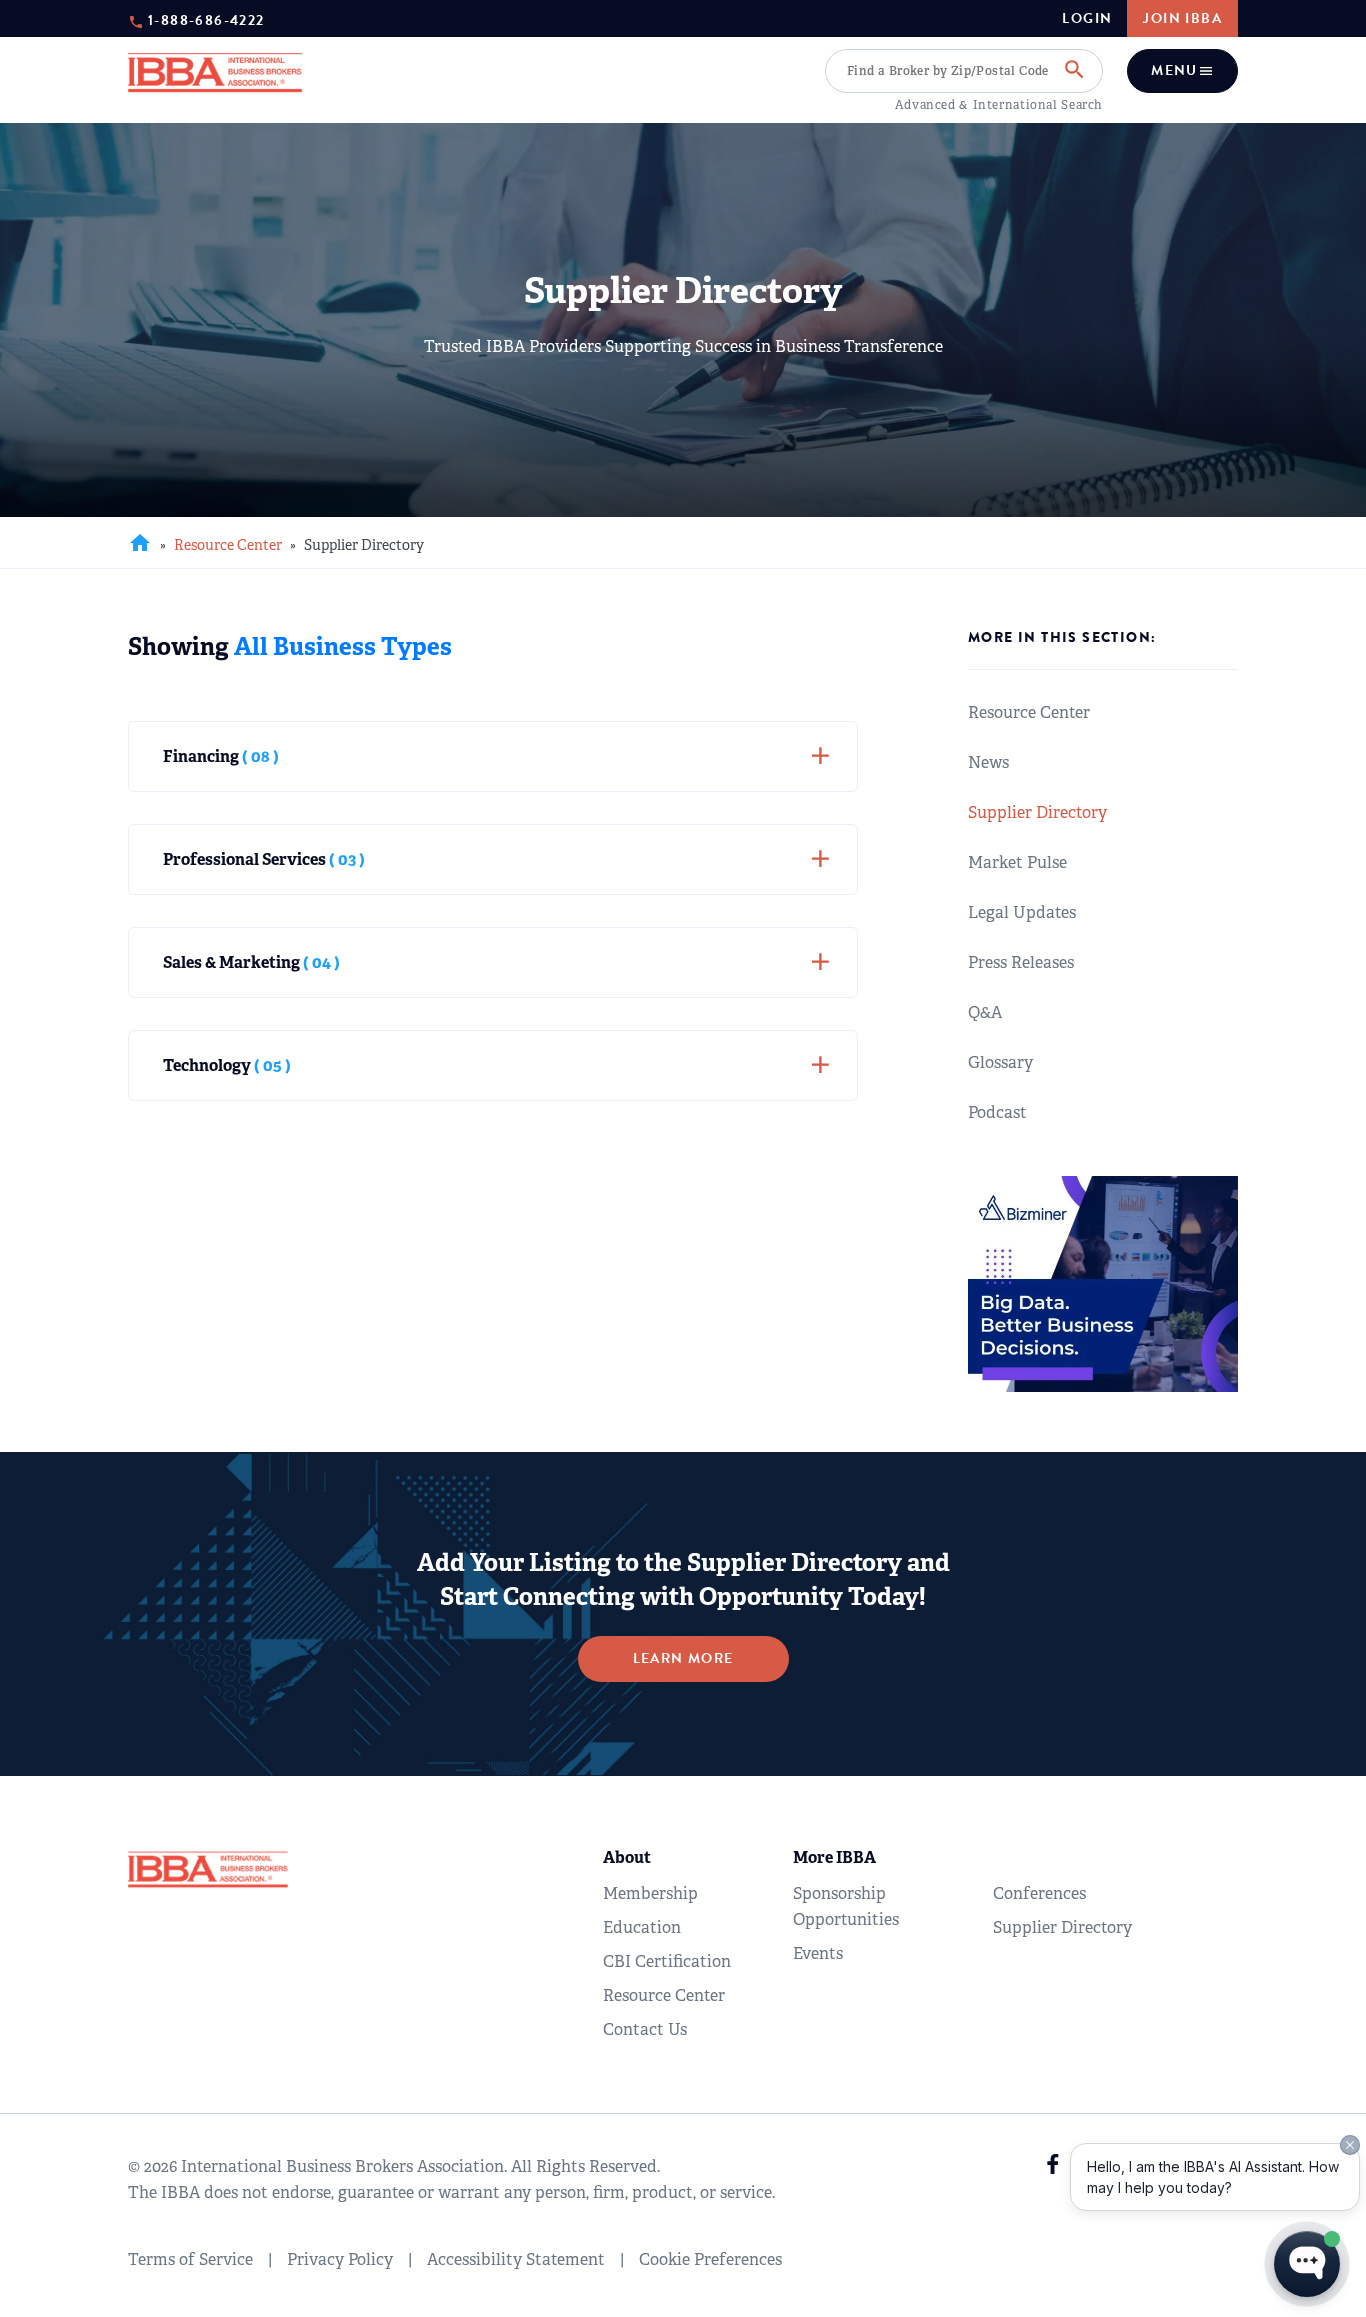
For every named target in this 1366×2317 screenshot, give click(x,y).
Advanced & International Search (999, 105)
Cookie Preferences (710, 2259)
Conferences (1039, 1893)
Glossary (1000, 1062)
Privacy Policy (340, 2259)
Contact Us (645, 2029)
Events (818, 1953)
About (627, 1857)
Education (642, 1927)
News (988, 762)
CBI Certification (667, 1961)
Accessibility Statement (516, 2259)
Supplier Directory (1037, 812)
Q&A (985, 1012)
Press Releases (1021, 962)
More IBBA (834, 1857)
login (1087, 19)
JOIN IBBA (1182, 18)
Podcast (997, 1112)
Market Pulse (1017, 862)
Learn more (683, 1658)
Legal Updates (1022, 912)
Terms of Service (190, 2259)
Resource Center (228, 545)
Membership (650, 1893)
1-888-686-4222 (206, 19)
